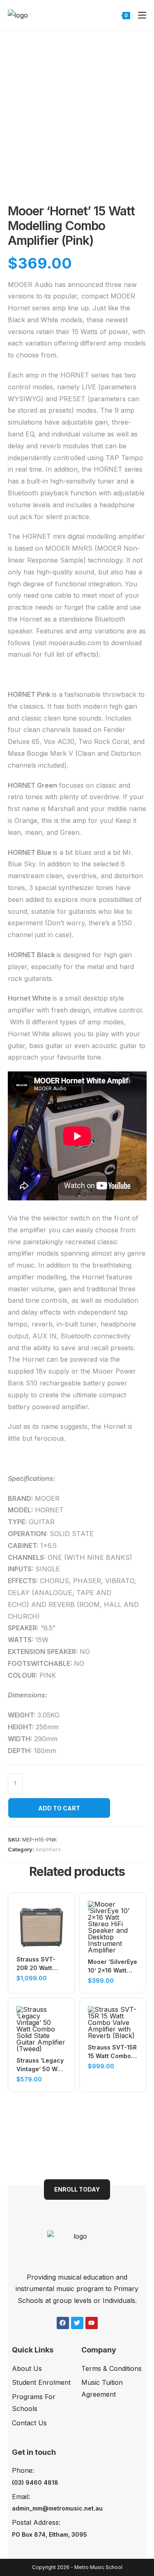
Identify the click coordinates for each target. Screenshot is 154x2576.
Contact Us (29, 2423)
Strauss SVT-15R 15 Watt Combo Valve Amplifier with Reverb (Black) (112, 2052)
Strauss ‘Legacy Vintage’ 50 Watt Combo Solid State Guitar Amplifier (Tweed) (41, 2065)
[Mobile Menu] (139, 15)
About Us (27, 2368)
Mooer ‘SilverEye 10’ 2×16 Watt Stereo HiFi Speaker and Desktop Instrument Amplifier (113, 1966)
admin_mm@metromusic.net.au (57, 2508)
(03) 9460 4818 (35, 2482)
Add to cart (59, 1808)
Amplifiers (48, 1849)
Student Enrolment (41, 2382)
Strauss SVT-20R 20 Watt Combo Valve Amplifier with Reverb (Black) (38, 1964)
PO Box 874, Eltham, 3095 (49, 2534)
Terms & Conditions (111, 2368)
